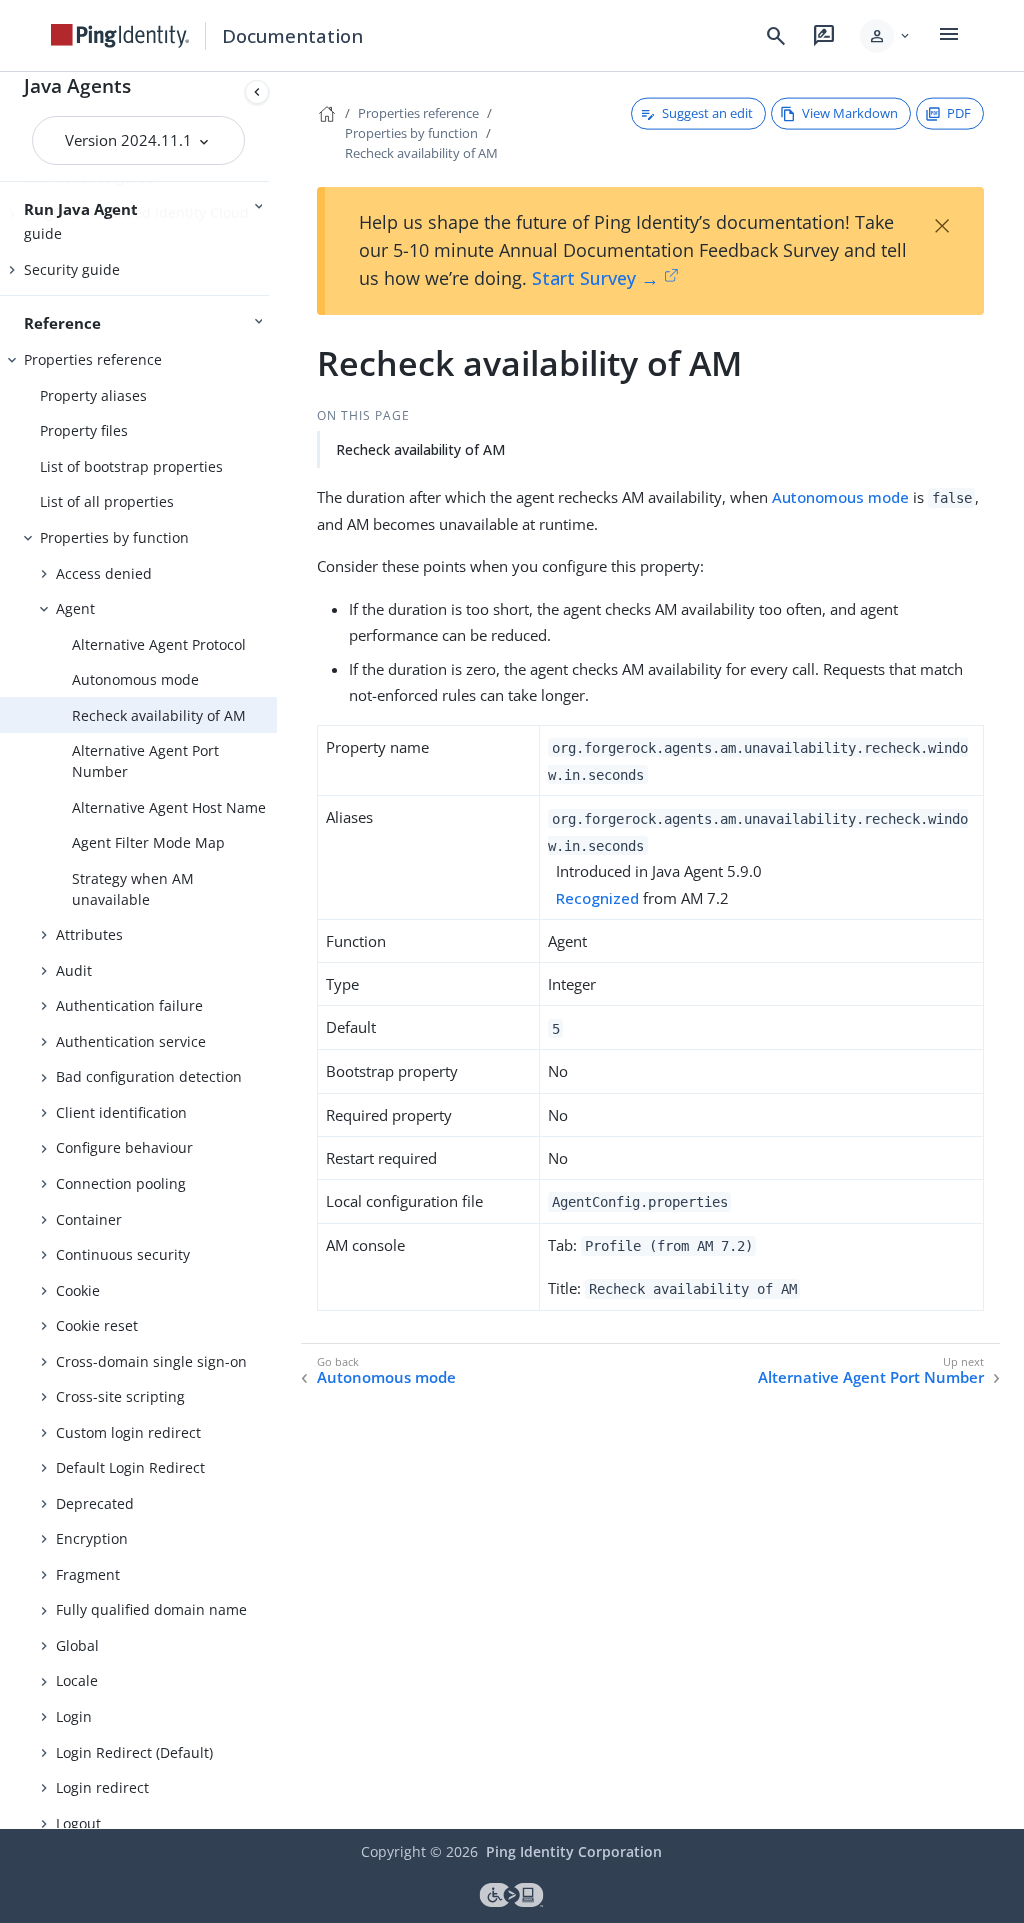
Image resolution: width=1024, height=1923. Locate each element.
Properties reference (93, 359)
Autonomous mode (135, 679)
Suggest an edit (707, 113)
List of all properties (107, 501)
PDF (959, 113)
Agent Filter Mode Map (148, 842)
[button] (886, 36)
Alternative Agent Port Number (145, 761)
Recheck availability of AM (159, 715)
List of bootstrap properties (131, 466)
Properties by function (114, 537)
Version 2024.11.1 (130, 140)
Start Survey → (595, 278)
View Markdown (850, 113)
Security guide (72, 269)
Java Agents (77, 85)
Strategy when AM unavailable (133, 889)
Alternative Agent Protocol (159, 644)
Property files (84, 430)
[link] (120, 36)
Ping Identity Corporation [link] (574, 1851)
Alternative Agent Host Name (169, 807)
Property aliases (93, 395)
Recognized (597, 898)
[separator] (277, 950)
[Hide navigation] (257, 92)
